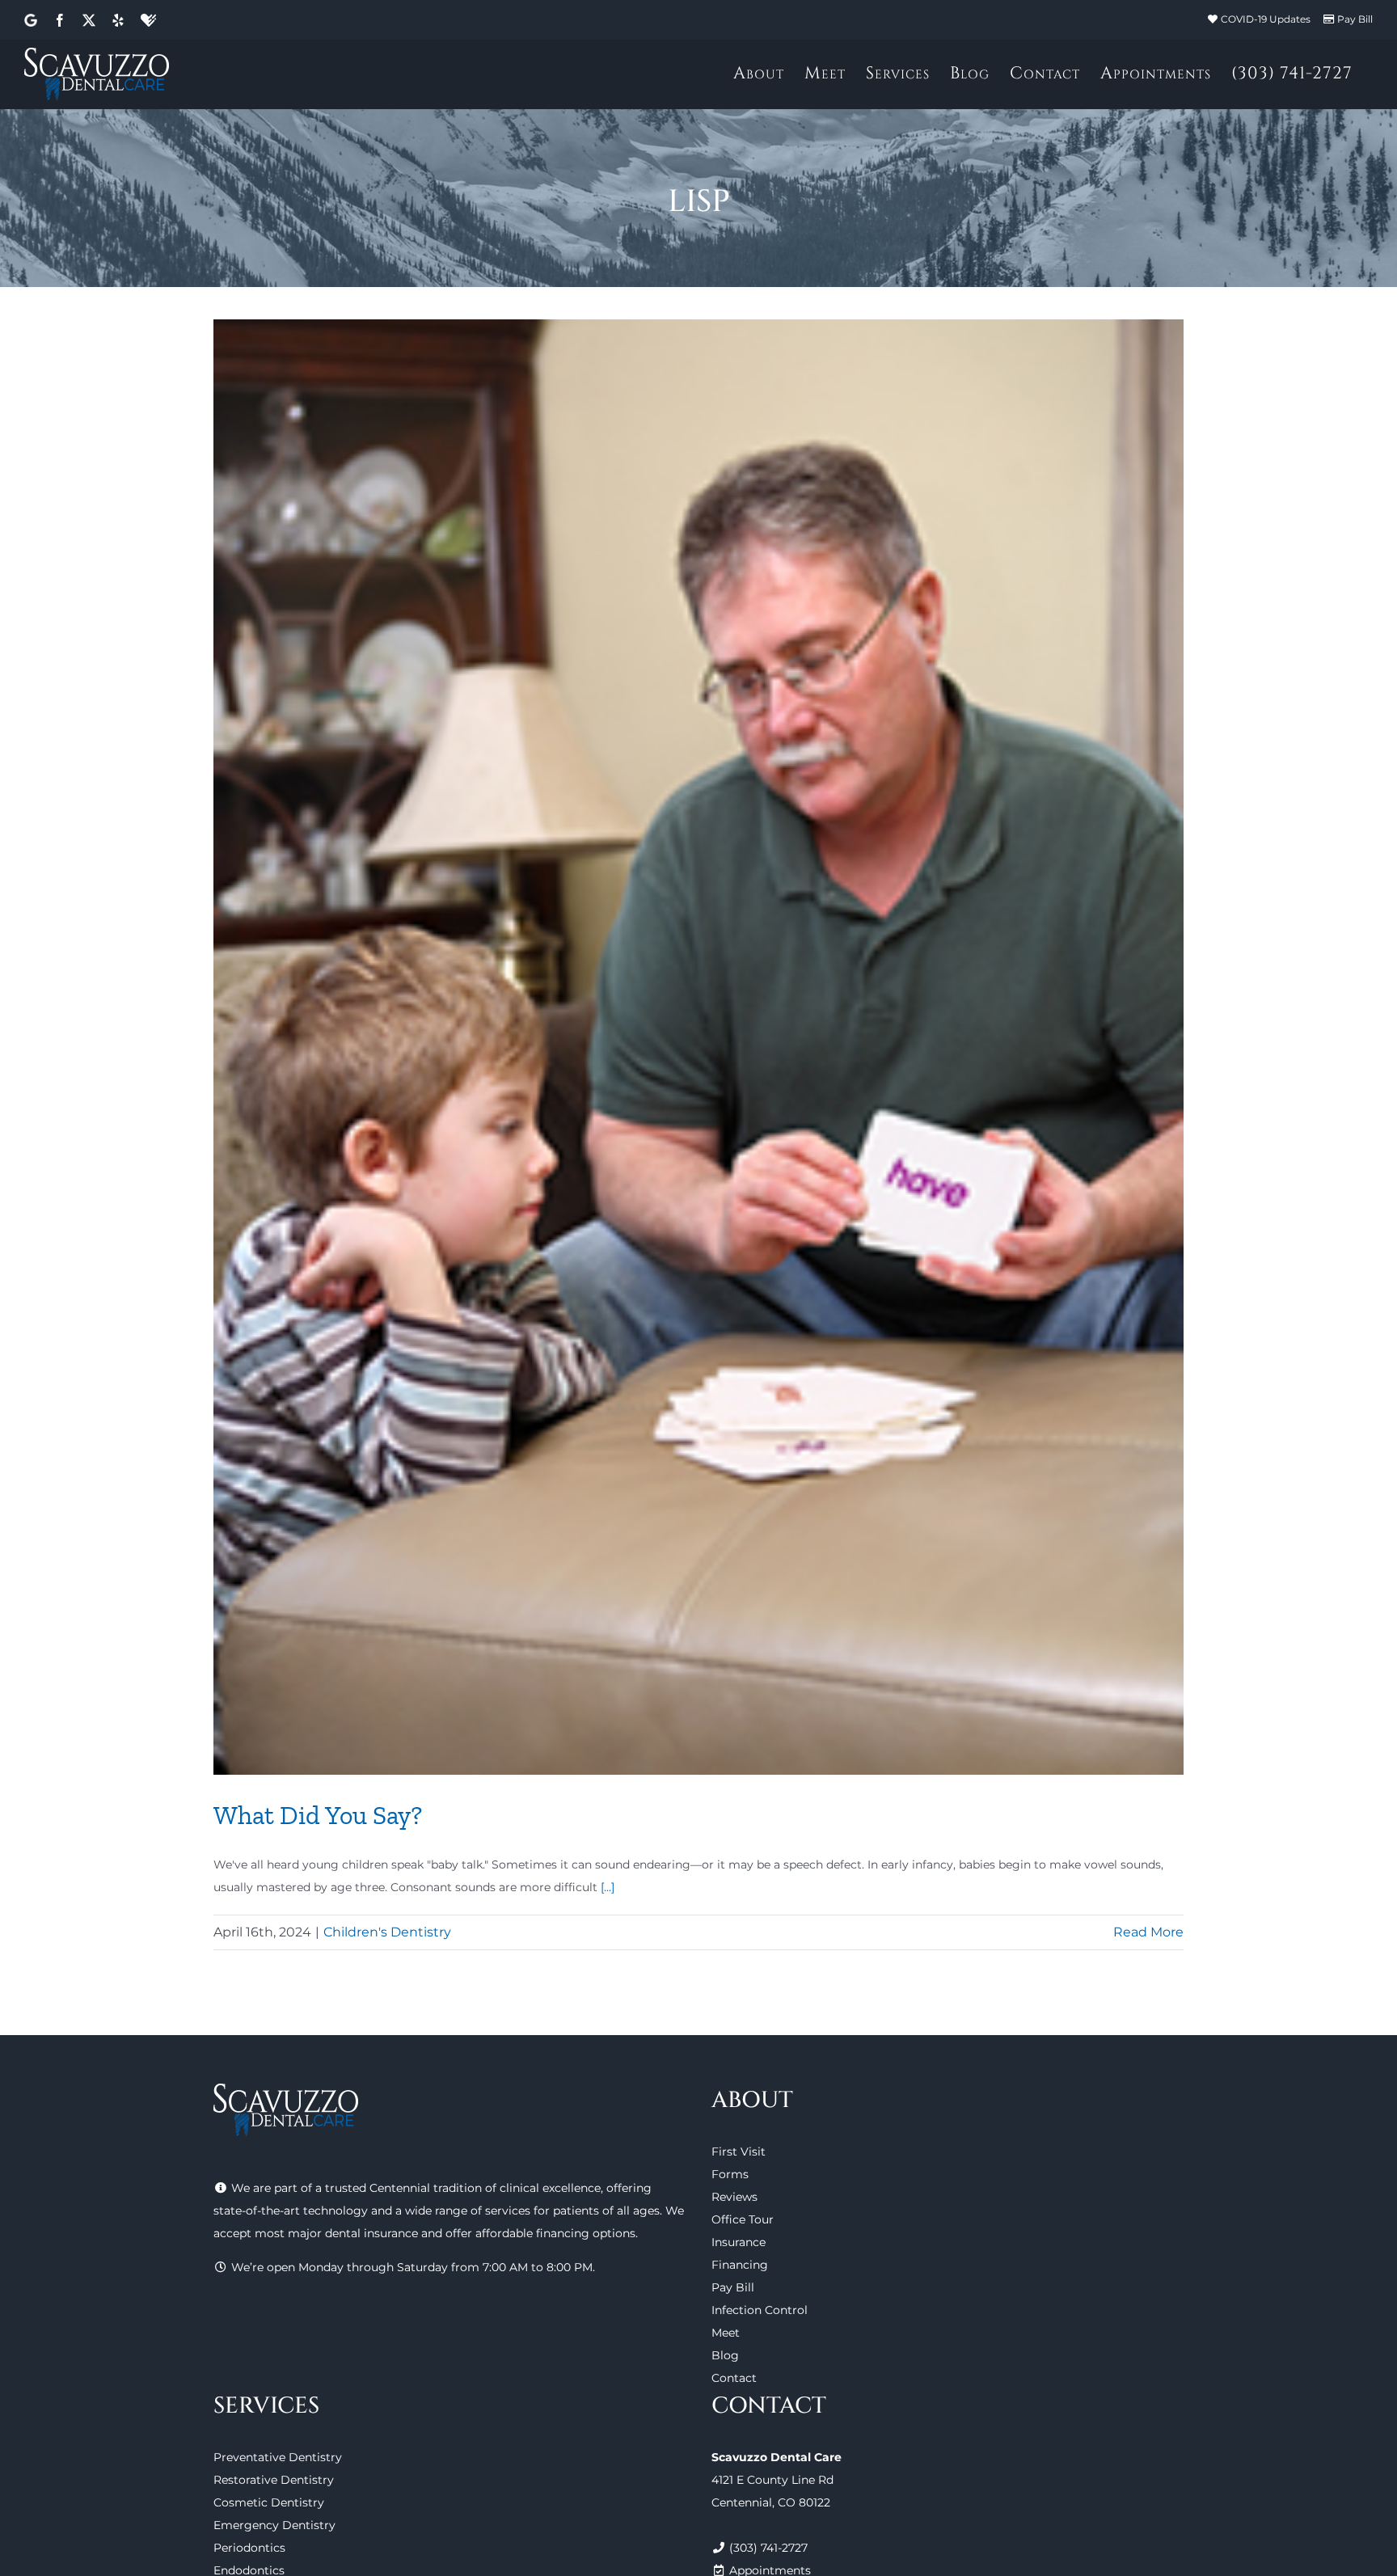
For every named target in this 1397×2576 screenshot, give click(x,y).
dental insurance (371, 2233)
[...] (608, 1887)
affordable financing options (555, 2233)
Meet (726, 2333)
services (508, 2211)
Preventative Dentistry (278, 2457)
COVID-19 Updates (1266, 19)
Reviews (734, 2197)
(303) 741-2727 (768, 2548)
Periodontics (249, 2548)
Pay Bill (1355, 19)
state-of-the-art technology (291, 2211)
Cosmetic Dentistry (269, 2502)
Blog (725, 2355)
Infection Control (760, 2310)
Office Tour (743, 2219)
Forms (730, 2174)
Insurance (739, 2242)
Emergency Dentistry (274, 2525)
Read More (1148, 1932)
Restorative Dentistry (274, 2480)
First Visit (739, 2152)
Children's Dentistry (387, 1932)
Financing (740, 2265)
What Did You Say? (318, 1815)
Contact (734, 2378)
